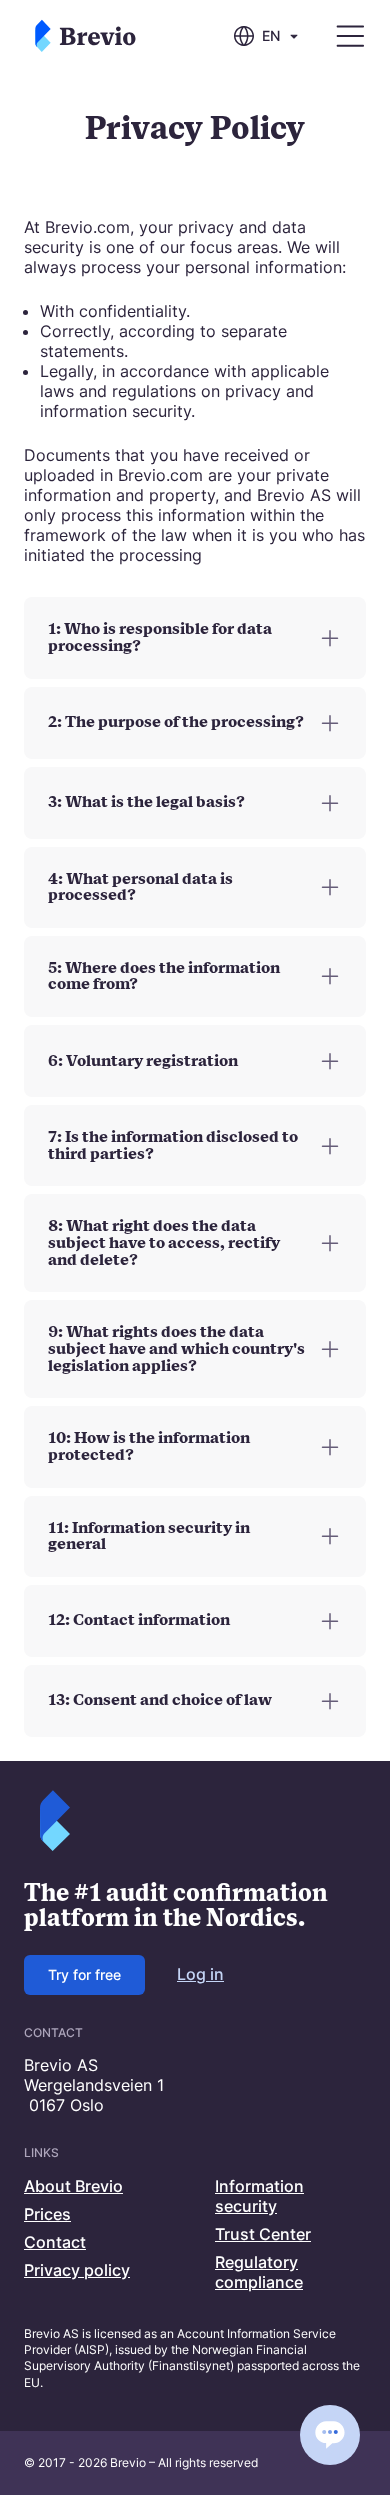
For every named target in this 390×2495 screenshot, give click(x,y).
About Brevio (73, 2186)
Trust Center (263, 2234)
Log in (200, 1974)
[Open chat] (330, 2435)
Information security (259, 2196)
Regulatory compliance (259, 2272)
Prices (47, 2214)
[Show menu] (350, 36)
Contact (55, 2242)
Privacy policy (77, 2270)
